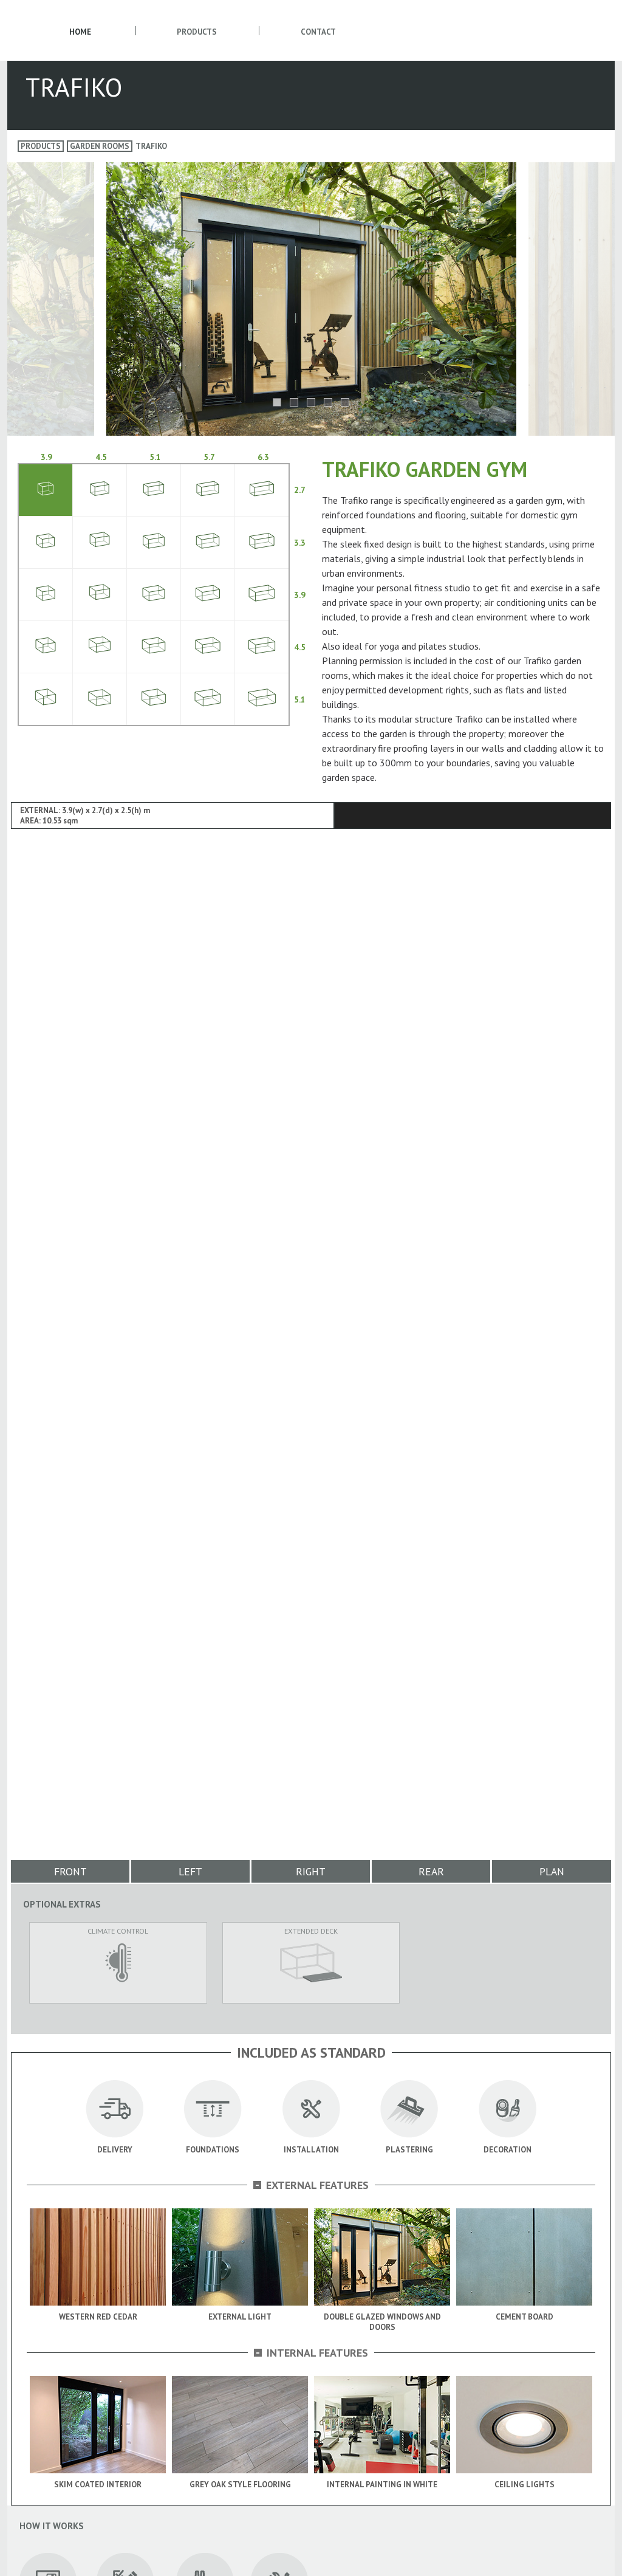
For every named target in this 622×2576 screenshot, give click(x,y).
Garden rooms (100, 146)
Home (80, 32)
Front (70, 1871)
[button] (277, 402)
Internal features (312, 2353)
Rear (431, 1871)
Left (190, 1871)
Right (311, 1871)
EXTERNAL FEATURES (312, 2185)
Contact (318, 32)
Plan (552, 1871)
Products (197, 32)
